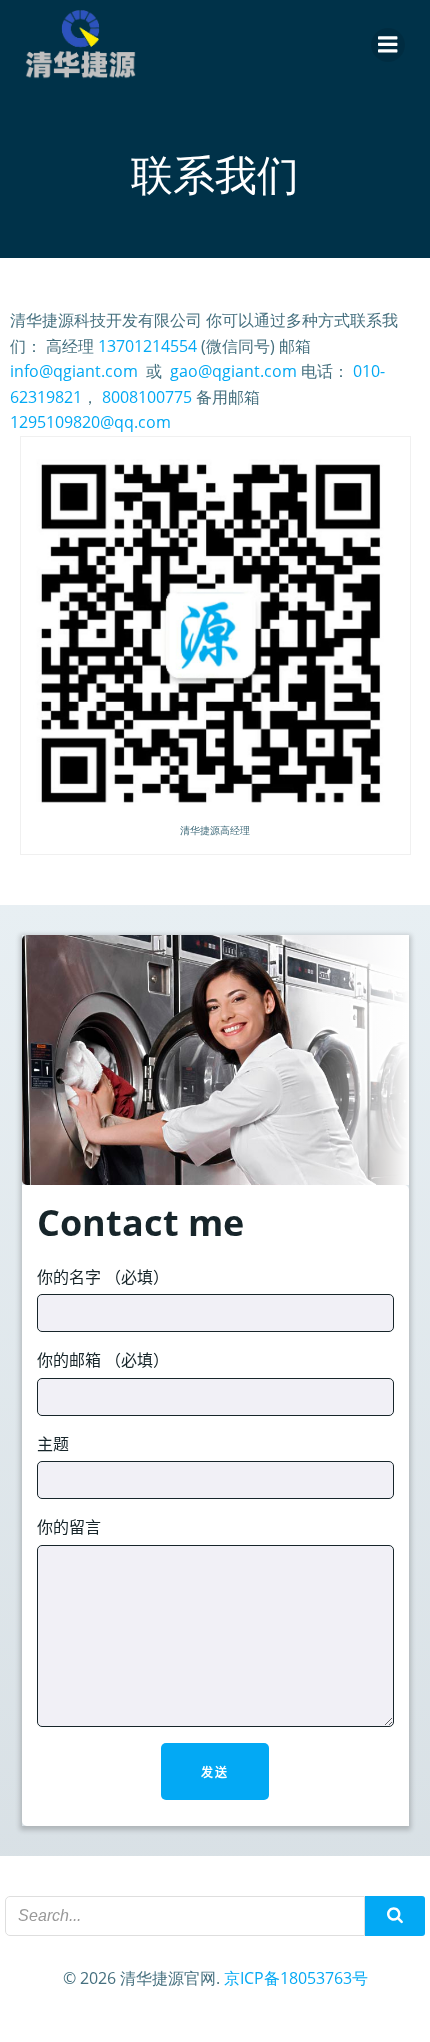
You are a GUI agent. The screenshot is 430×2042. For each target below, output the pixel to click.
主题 (53, 1444)
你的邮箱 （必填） (103, 1360)
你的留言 (69, 1527)
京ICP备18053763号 (296, 1978)
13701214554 (147, 346)
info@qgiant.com (74, 371)
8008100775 (147, 397)
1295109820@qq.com (90, 422)
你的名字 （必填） (103, 1277)
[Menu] (388, 45)
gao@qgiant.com (233, 371)
